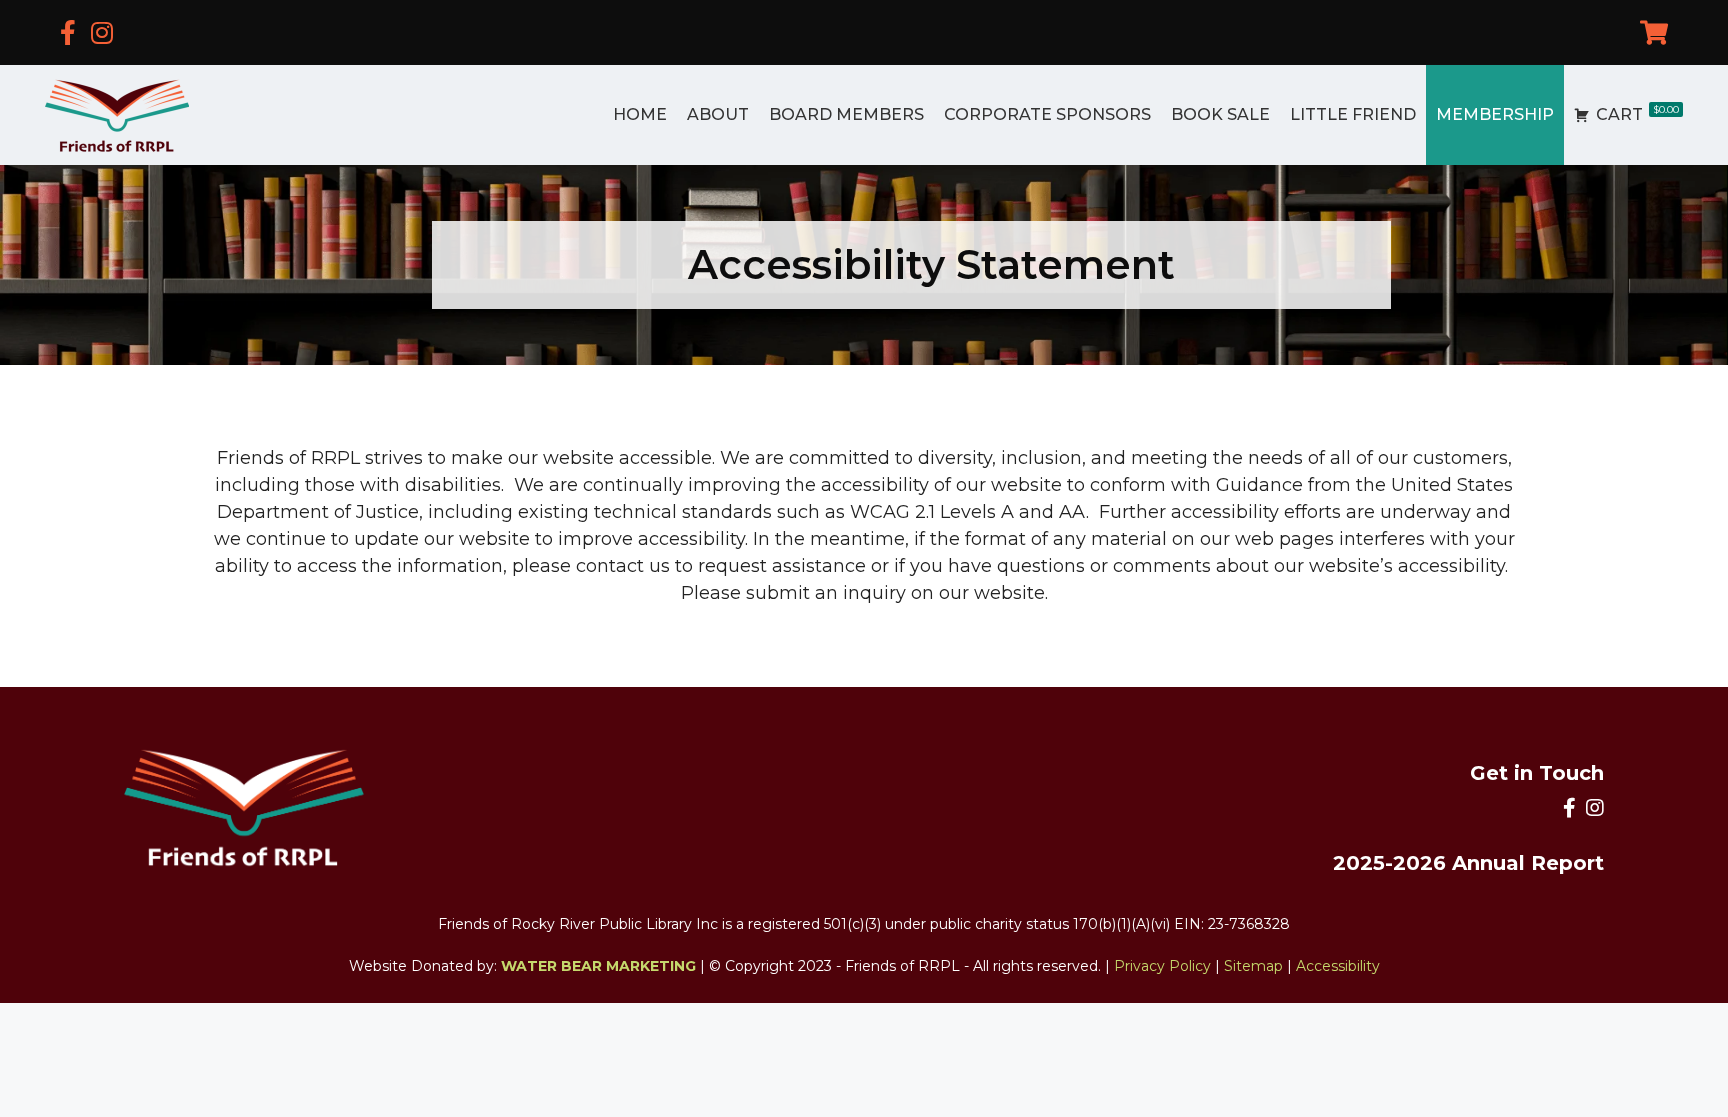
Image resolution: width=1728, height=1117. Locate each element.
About (718, 114)
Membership (1495, 114)
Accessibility (1338, 966)
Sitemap (1253, 966)
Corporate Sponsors (1047, 114)
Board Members (846, 114)
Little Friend (1353, 114)
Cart (1637, 113)
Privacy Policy (1162, 966)
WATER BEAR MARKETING (598, 966)
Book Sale (1220, 114)
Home (640, 114)
